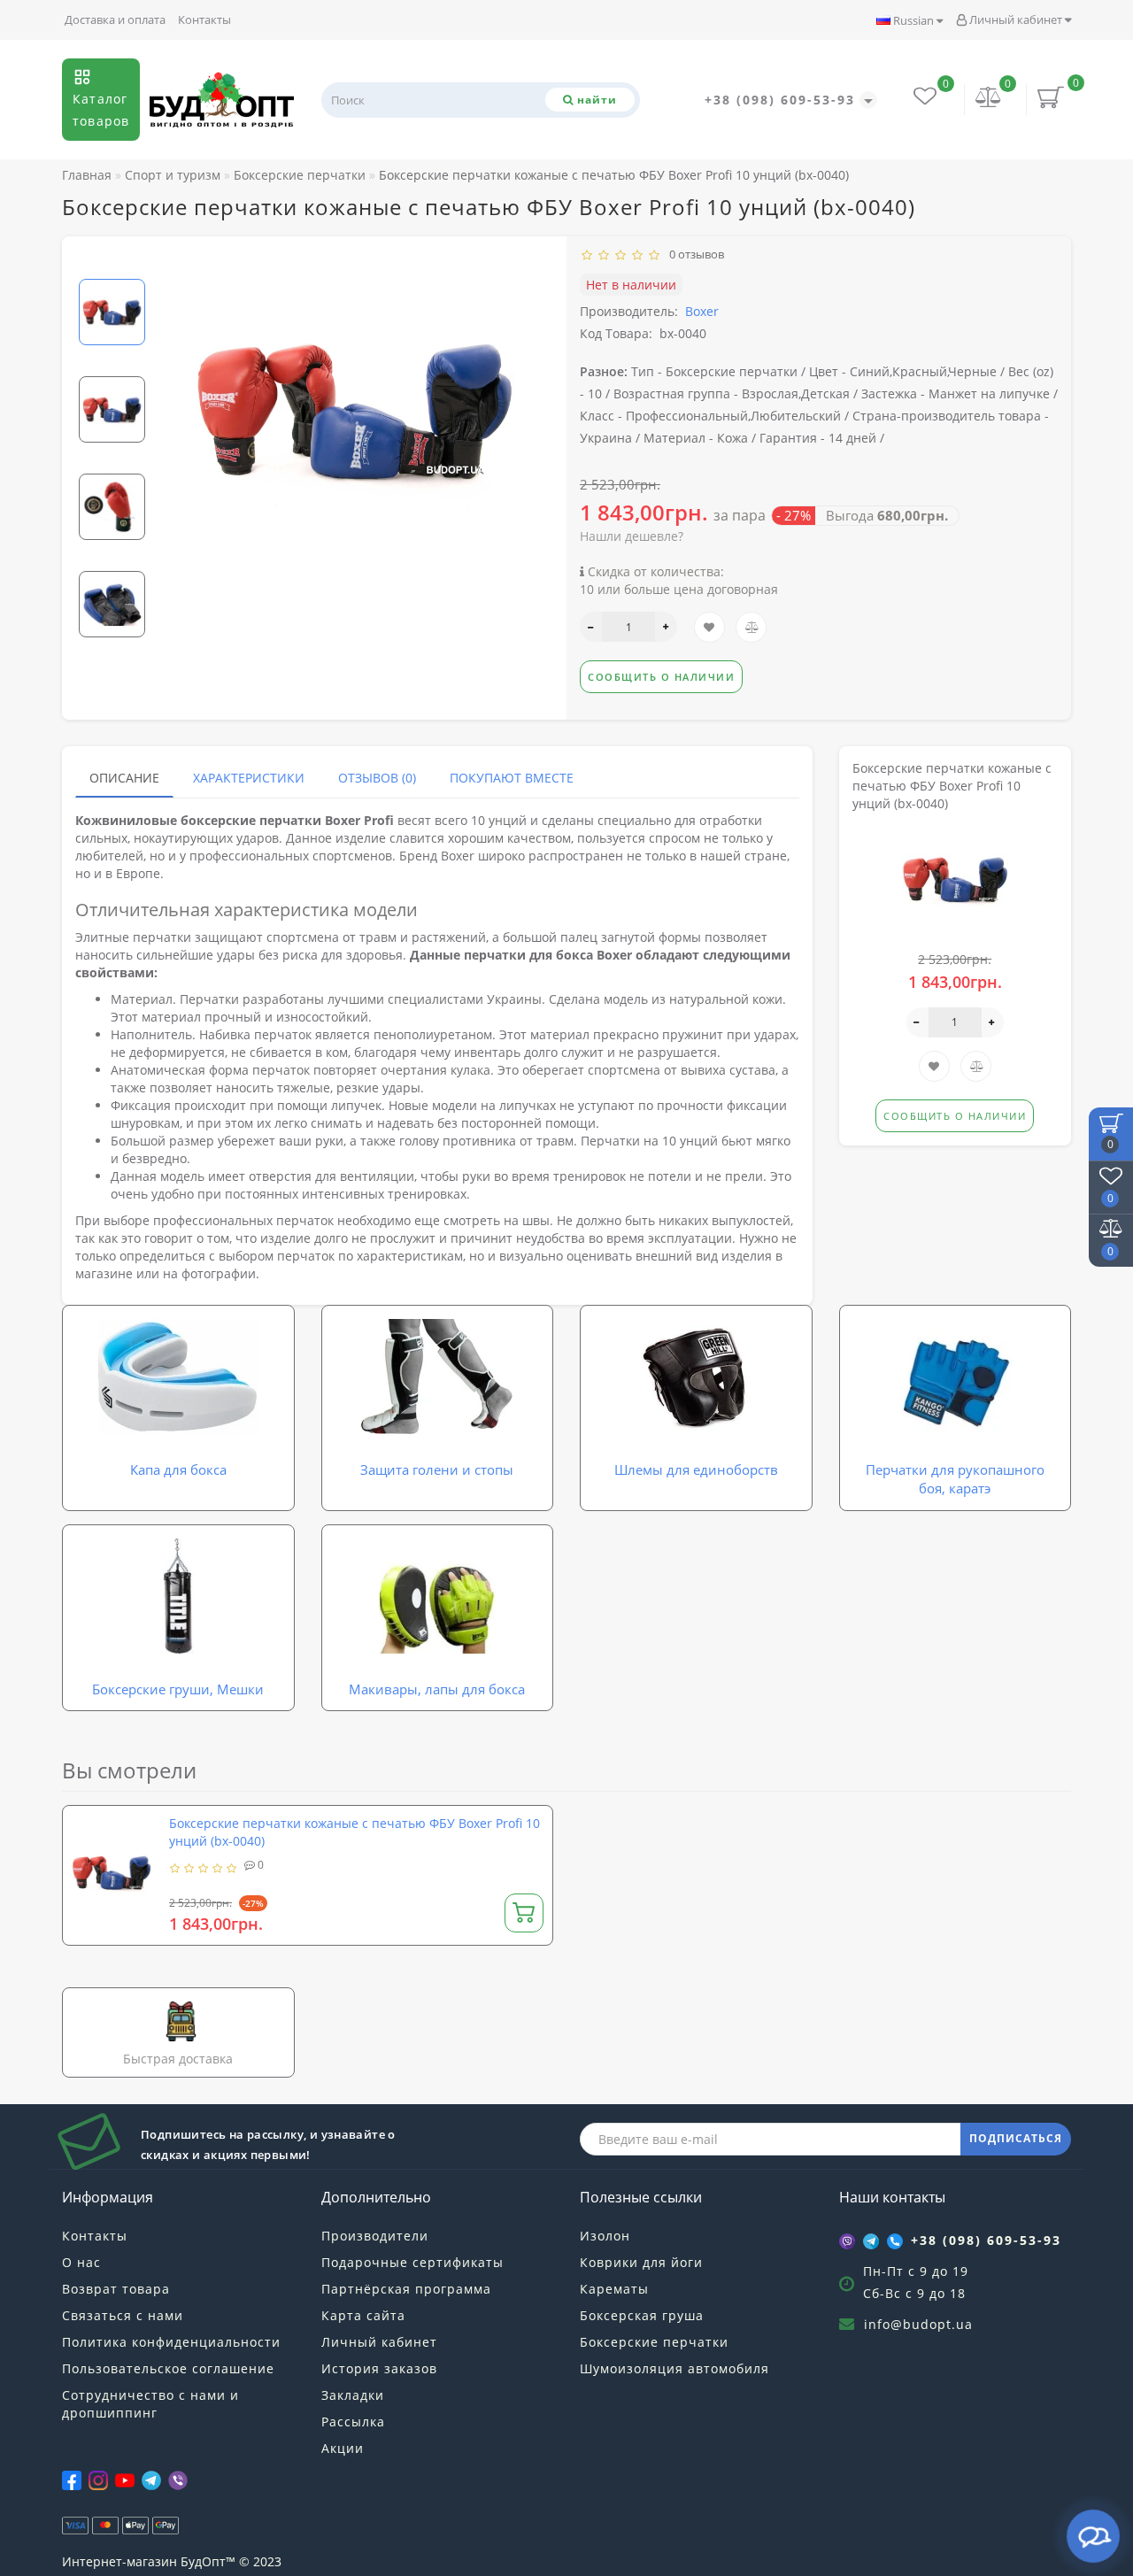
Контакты (204, 19)
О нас (81, 2262)
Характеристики (249, 778)
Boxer (702, 311)
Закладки (353, 2395)
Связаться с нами (123, 2315)
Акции (343, 2448)
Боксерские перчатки (654, 2342)
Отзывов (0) (377, 778)
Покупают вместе (512, 778)
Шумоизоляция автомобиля (674, 2368)
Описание (124, 778)
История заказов (379, 2368)
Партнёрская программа (406, 2289)
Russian (913, 20)
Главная (87, 175)
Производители (375, 2236)
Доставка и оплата (115, 19)
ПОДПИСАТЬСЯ (1016, 2138)
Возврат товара (116, 2289)
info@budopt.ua (918, 2324)
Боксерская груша (642, 2315)
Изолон (605, 2236)
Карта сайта (363, 2315)
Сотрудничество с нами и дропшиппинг (150, 2404)
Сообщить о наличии (661, 677)
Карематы (614, 2289)
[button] (112, 264)
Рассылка (353, 2422)
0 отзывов (694, 254)
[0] (989, 99)
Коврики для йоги (641, 2262)
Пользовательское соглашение (168, 2368)
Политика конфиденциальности (171, 2342)
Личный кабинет (1016, 19)
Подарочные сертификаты (412, 2262)
